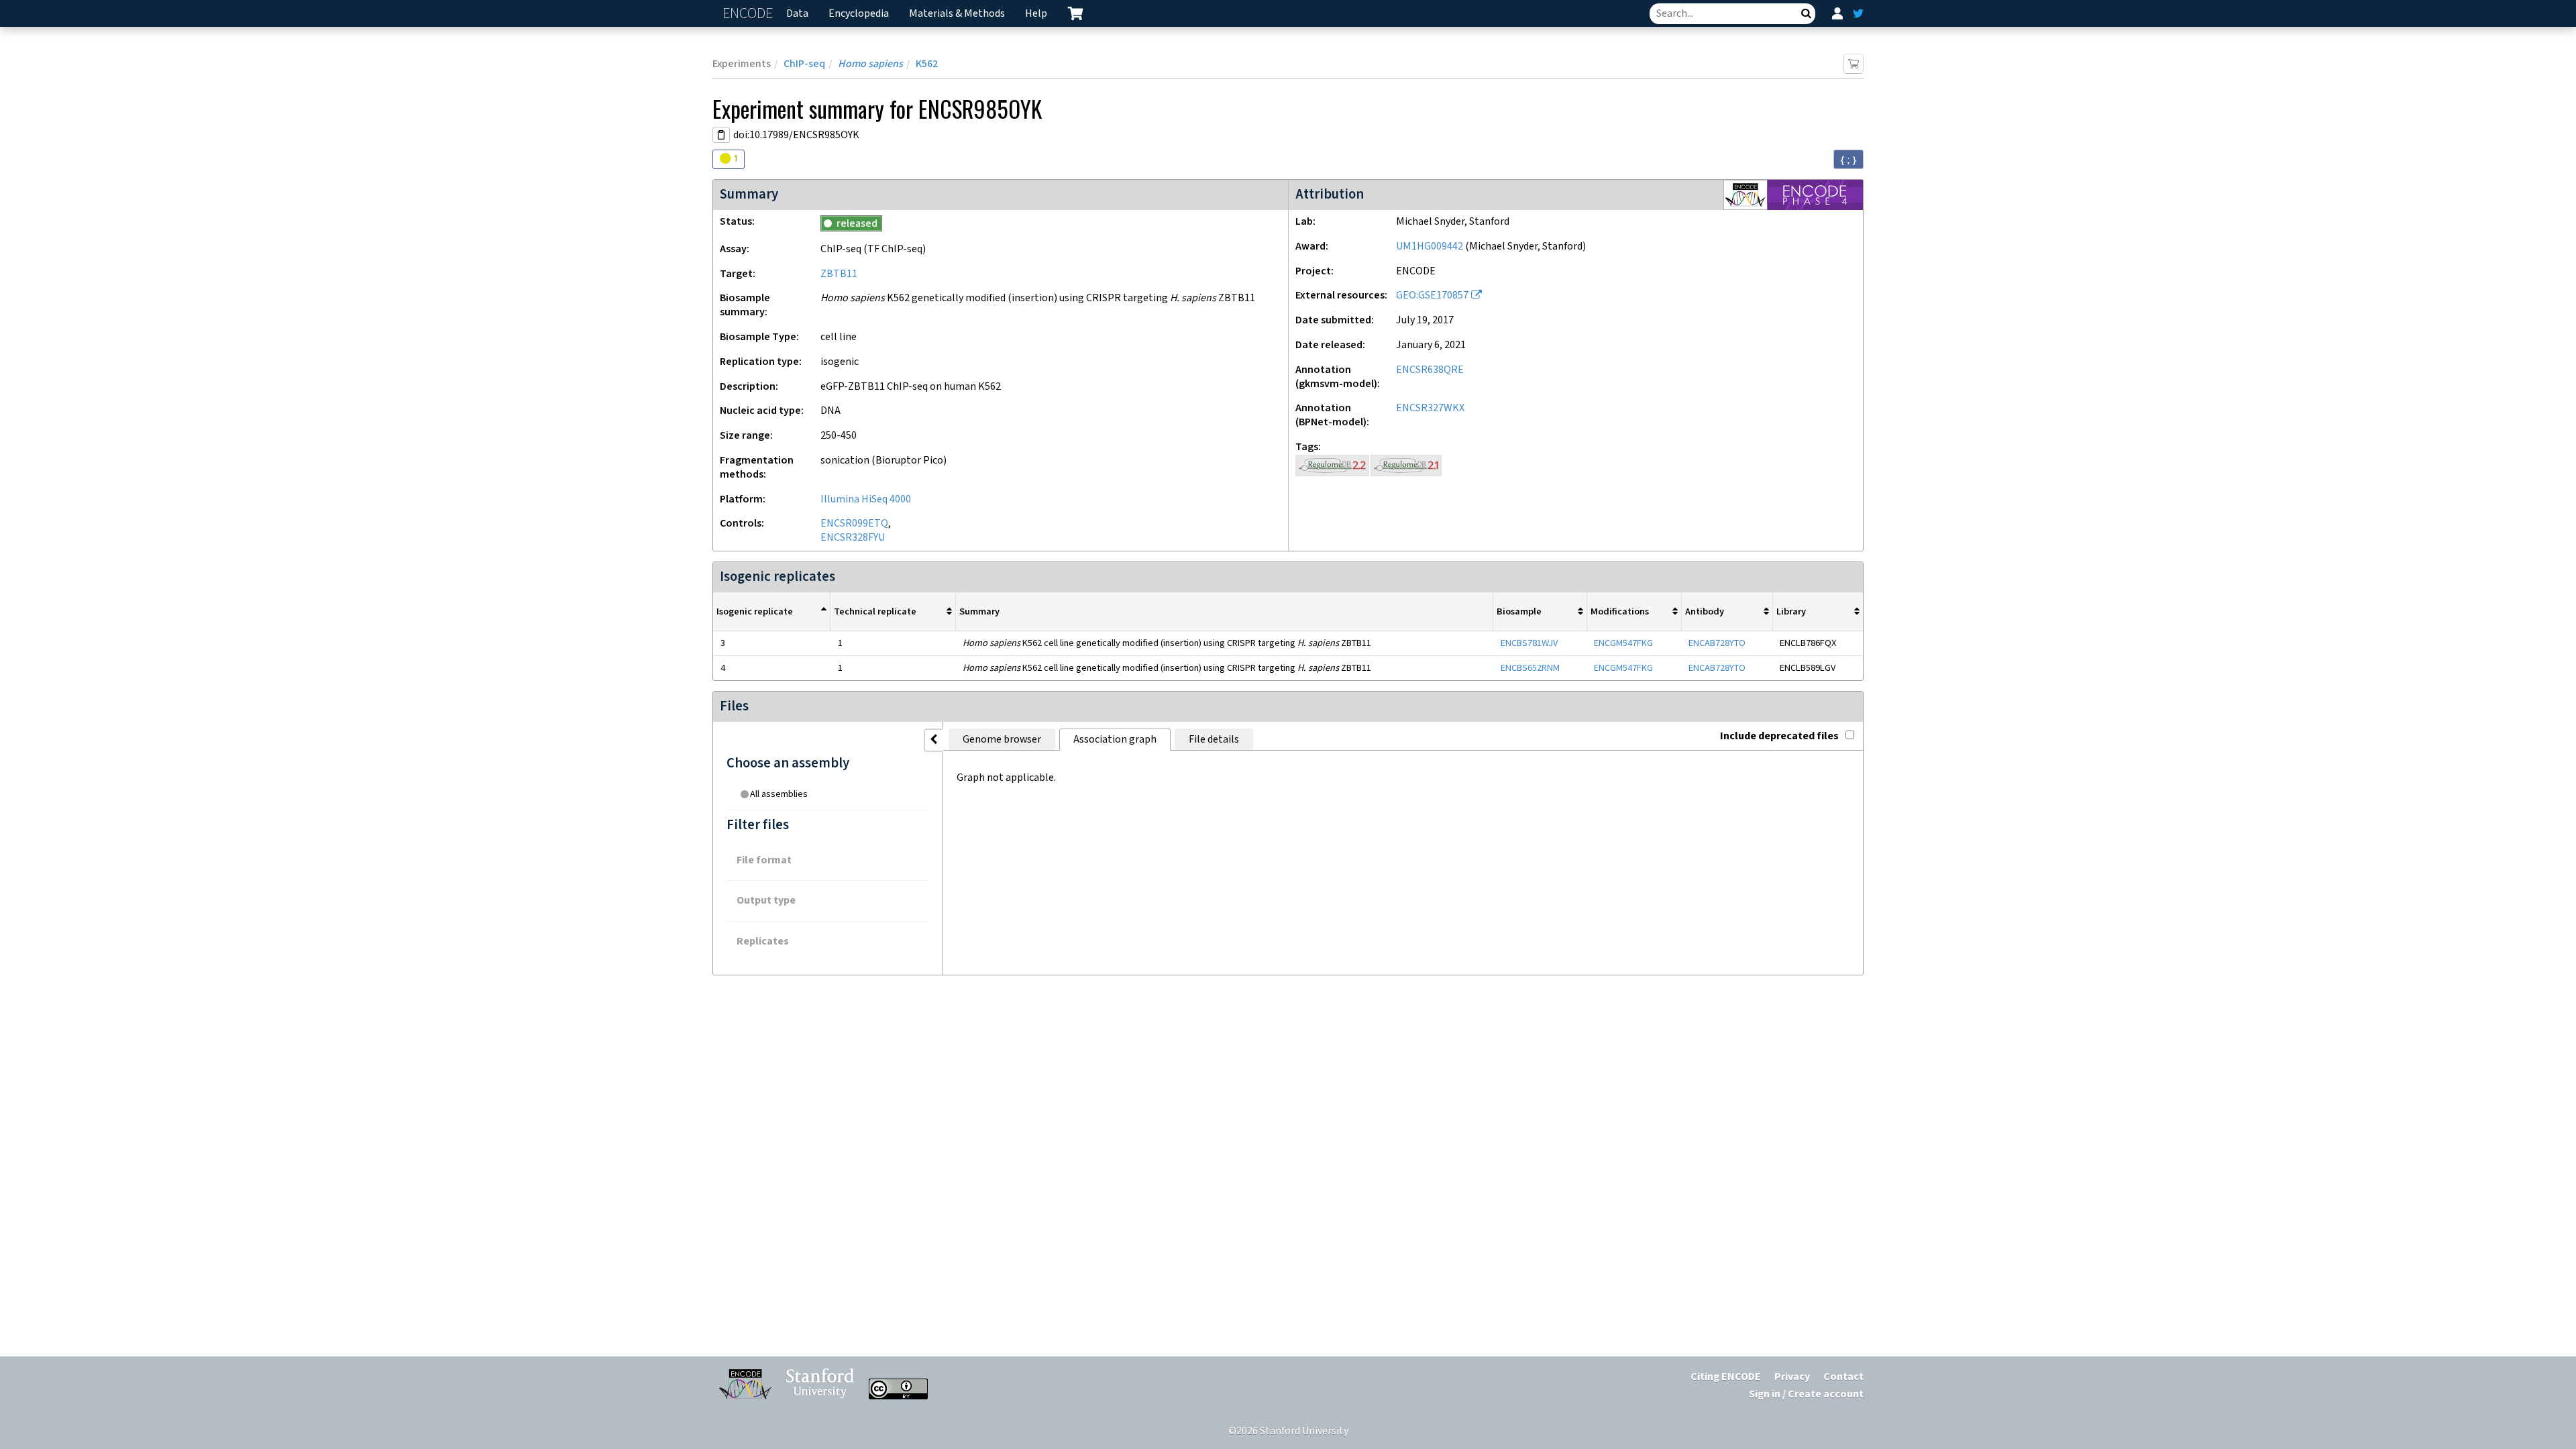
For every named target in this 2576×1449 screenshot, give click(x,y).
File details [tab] (1214, 740)
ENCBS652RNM (1530, 668)
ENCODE (749, 14)
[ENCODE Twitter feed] (1858, 13)
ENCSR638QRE (1430, 370)
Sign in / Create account (1806, 1394)
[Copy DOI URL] (721, 135)
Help (1036, 14)
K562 (927, 64)
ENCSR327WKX (1430, 408)
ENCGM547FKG (1623, 643)
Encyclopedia (859, 14)
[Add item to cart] (1854, 64)
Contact (1843, 1377)
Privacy (1792, 1377)
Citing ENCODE (1726, 1377)
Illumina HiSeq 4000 (866, 499)
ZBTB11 (839, 274)
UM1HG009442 (1430, 247)
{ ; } (1848, 160)
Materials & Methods (957, 14)
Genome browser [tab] (1002, 740)
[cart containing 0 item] (1075, 13)
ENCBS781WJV (1529, 643)
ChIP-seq (804, 64)
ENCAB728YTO (1717, 643)
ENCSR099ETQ (854, 524)
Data (797, 14)
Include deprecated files (1779, 736)
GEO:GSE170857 (1432, 296)
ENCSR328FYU (853, 538)
